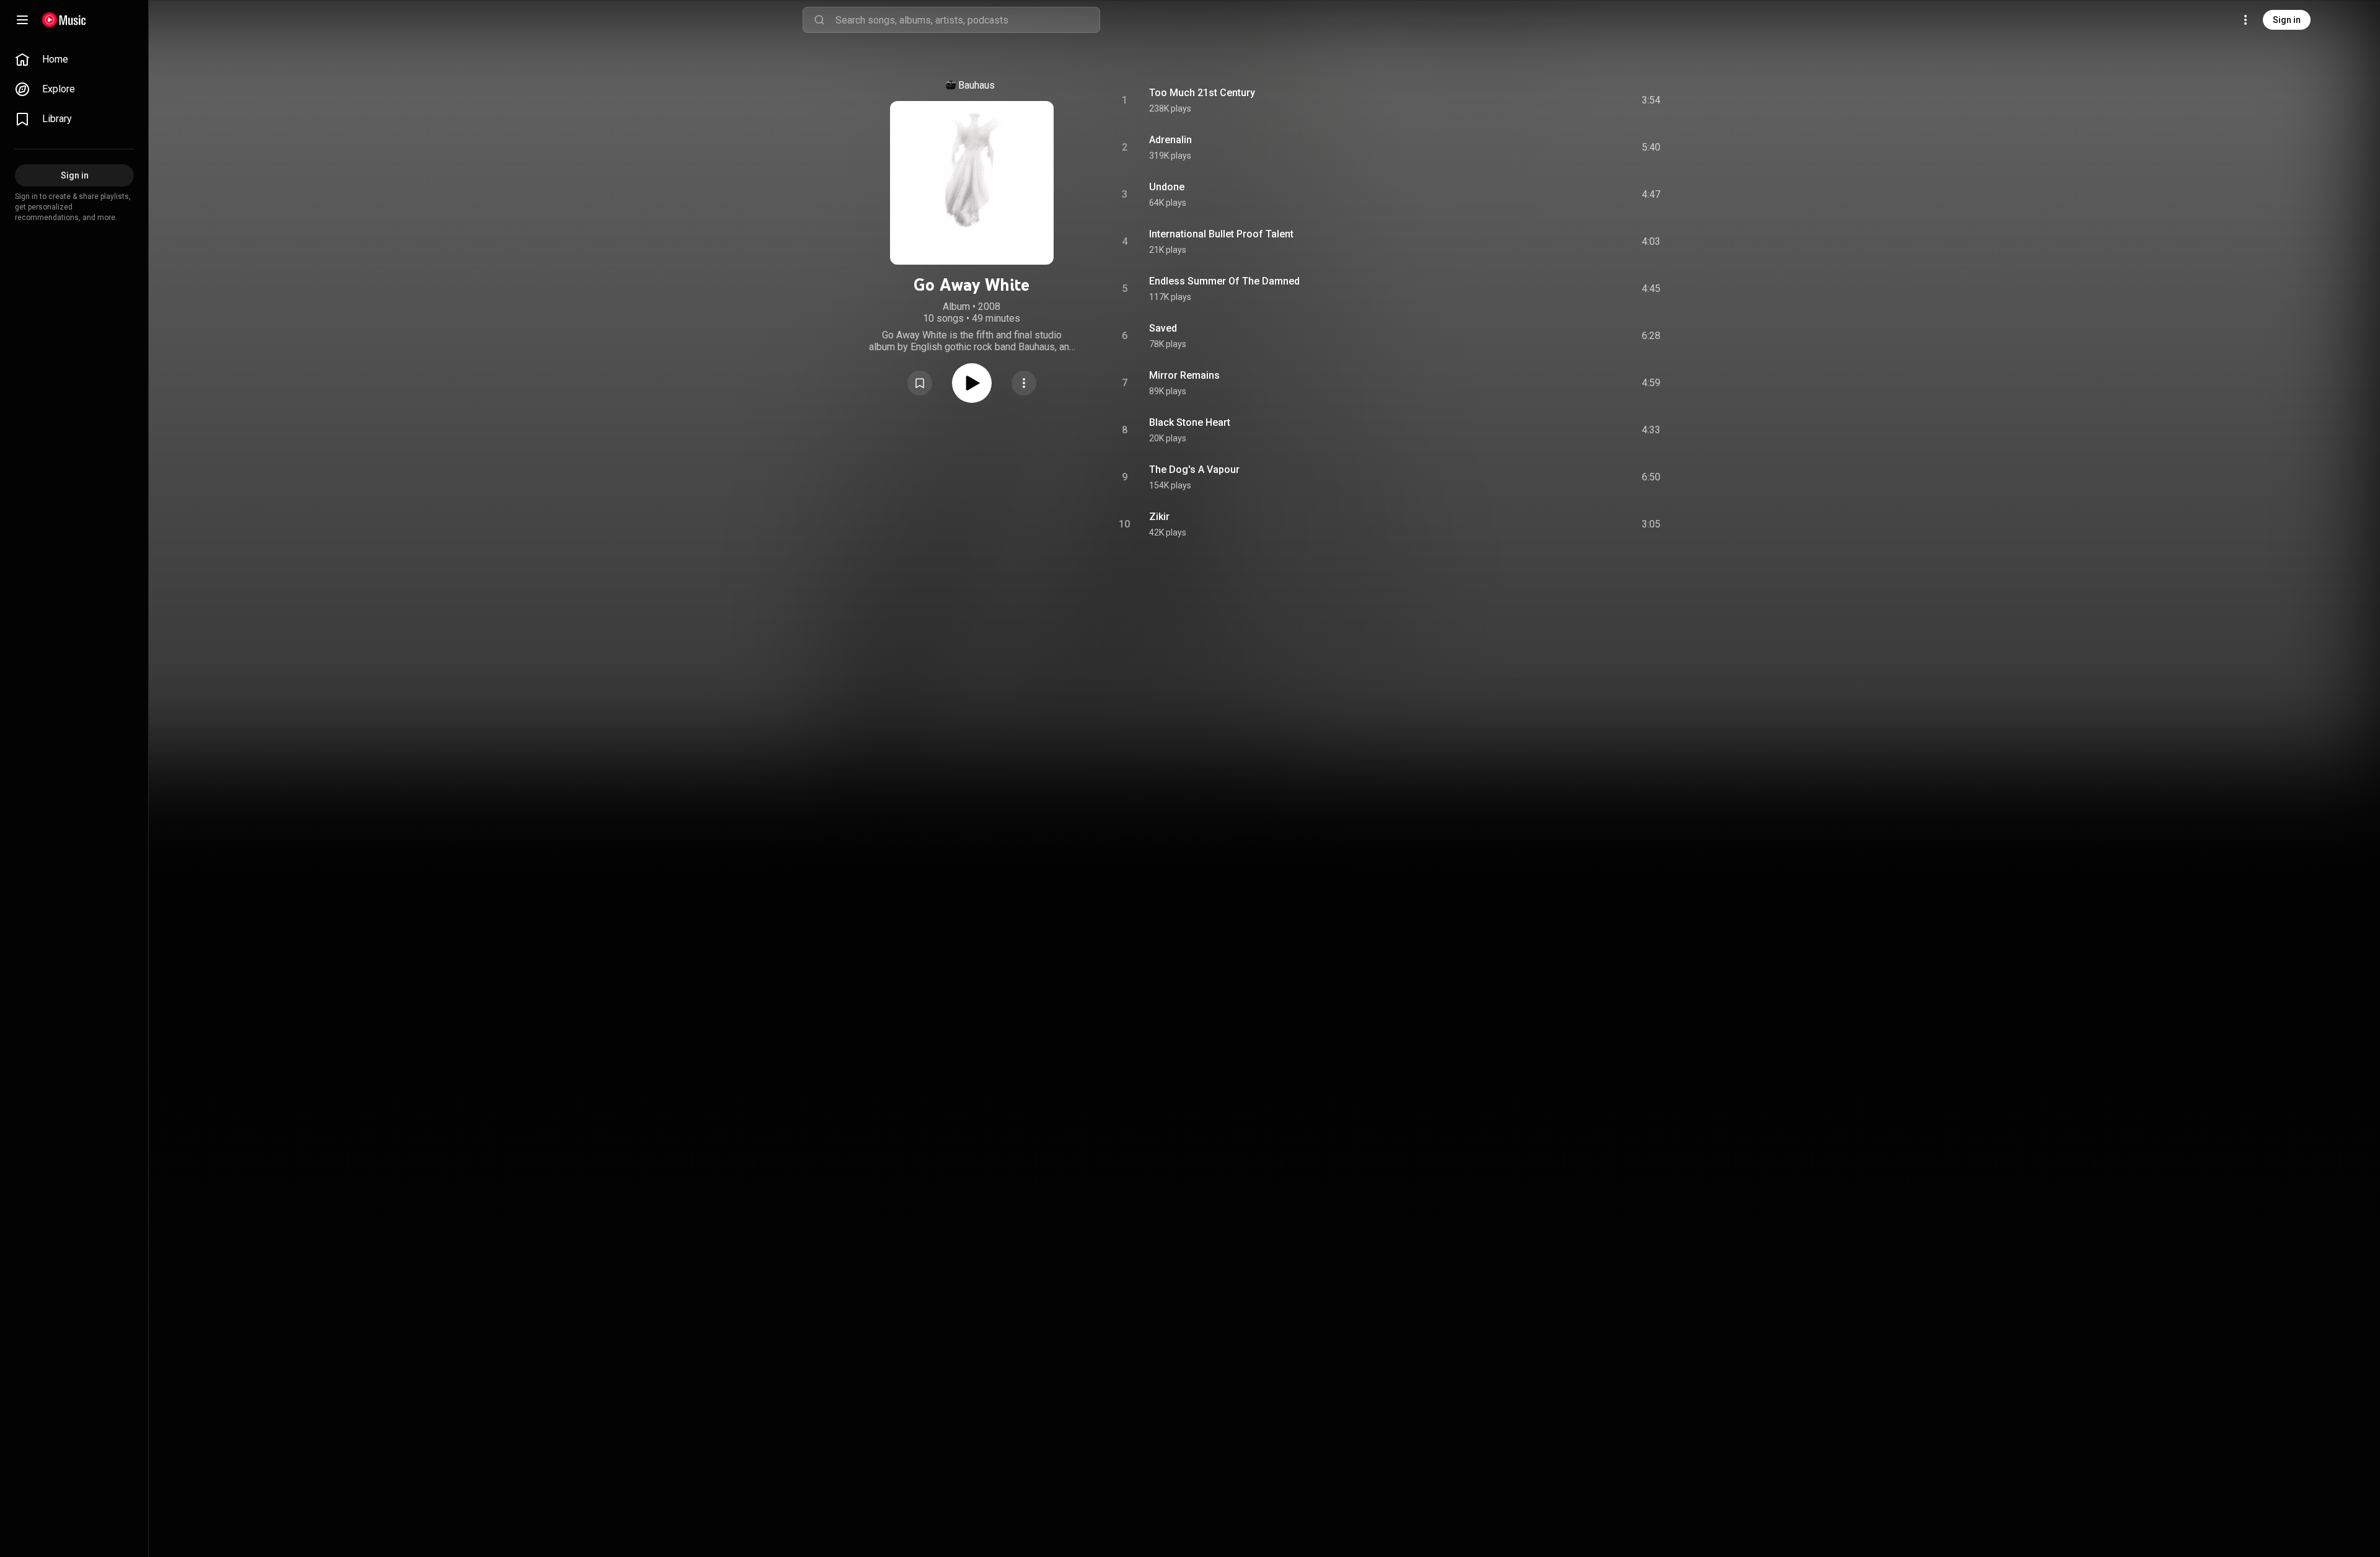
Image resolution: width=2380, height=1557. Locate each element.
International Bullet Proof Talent (1221, 234)
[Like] (1558, 100)
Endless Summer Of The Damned (1224, 281)
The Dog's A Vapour (1194, 470)
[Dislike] (1581, 100)
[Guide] (22, 20)
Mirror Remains (1184, 375)
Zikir (1159, 517)
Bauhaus (976, 85)
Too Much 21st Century (1202, 93)
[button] (920, 383)
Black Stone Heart (1190, 422)
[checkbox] (1652, 100)
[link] (74, 60)
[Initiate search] (819, 20)
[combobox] (967, 20)
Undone (1167, 187)
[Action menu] (1024, 383)
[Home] (64, 20)
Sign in (2287, 20)
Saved (1163, 328)
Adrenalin (1170, 140)
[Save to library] (920, 383)
